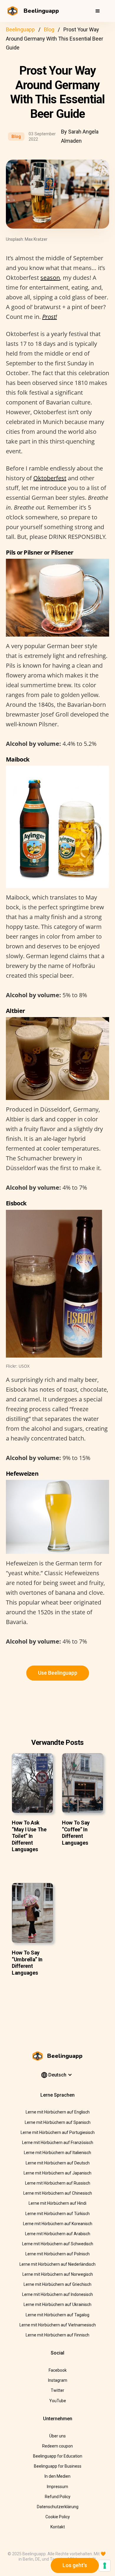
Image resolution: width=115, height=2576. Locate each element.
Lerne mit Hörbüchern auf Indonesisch (57, 2294)
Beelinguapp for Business (58, 2466)
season (50, 278)
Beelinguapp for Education (58, 2456)
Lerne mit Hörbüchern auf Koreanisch (58, 2224)
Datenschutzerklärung (58, 2507)
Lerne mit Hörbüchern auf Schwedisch (58, 2244)
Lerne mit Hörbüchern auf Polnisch (57, 2254)
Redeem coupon (57, 2446)
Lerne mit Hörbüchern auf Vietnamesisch (58, 2325)
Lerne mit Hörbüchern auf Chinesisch (58, 2193)
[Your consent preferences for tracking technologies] (105, 2566)
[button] (98, 11)
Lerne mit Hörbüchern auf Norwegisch (58, 2274)
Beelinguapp (20, 29)
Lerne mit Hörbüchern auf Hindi (57, 2203)
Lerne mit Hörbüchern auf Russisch (58, 2183)
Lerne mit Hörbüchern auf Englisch (58, 2112)
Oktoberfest (50, 478)
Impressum (57, 2487)
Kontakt (58, 2527)
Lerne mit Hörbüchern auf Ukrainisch (57, 2304)
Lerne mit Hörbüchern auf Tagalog (57, 2315)
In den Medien (57, 2476)
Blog (49, 29)
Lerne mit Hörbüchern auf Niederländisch (57, 2264)
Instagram (58, 2380)
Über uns (57, 2436)
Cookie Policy (58, 2517)
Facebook (58, 2370)
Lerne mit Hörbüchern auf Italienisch (57, 2153)
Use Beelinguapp (58, 1673)
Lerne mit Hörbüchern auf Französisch (58, 2143)
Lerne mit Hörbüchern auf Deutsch (58, 2163)
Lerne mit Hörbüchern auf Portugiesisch (58, 2132)
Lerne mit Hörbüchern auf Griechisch (57, 2284)
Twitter (57, 2390)
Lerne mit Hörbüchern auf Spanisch (58, 2122)
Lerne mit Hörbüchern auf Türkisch (57, 2214)
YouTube (58, 2401)
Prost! (50, 317)
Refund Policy (58, 2497)
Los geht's (75, 2565)
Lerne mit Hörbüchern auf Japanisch (57, 2173)
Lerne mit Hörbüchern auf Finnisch (57, 2335)
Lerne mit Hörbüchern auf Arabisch (58, 2234)
